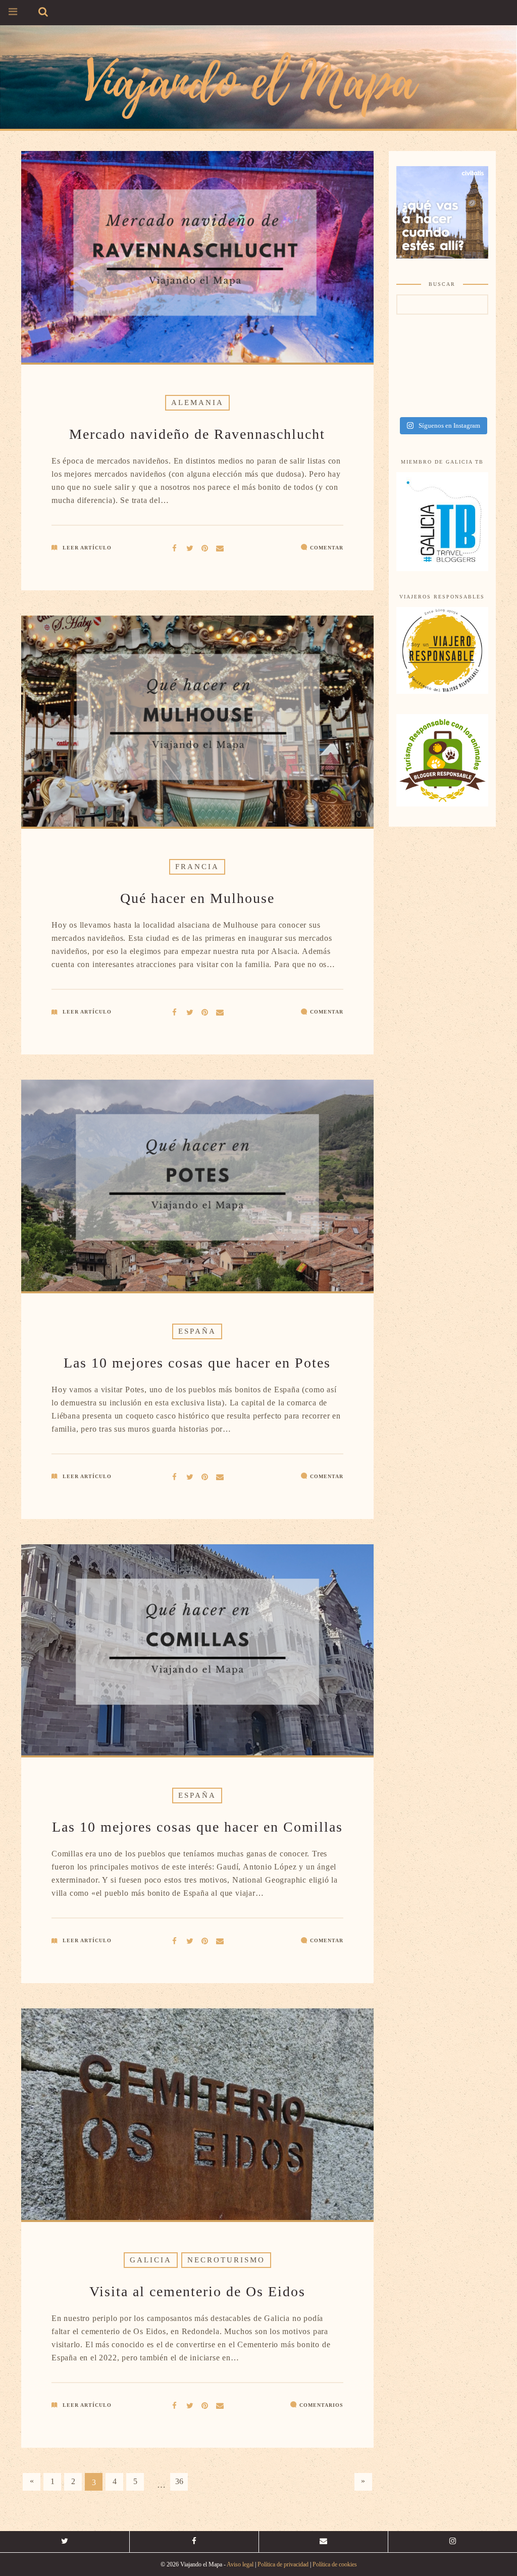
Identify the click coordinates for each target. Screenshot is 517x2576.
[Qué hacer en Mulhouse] (190, 1011)
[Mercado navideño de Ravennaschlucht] (190, 547)
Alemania (197, 402)
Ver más (197, 258)
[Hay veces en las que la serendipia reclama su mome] (419, 376)
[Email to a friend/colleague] (220, 547)
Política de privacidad (283, 2564)
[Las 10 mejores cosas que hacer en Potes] (190, 1476)
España (197, 1331)
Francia (197, 867)
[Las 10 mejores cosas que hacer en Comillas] (190, 1940)
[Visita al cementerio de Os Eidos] (190, 2405)
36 (179, 2481)
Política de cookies (335, 2564)
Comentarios (321, 2405)
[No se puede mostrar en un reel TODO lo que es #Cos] (465, 376)
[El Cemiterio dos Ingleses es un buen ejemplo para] (419, 402)
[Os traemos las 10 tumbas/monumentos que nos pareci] (465, 350)
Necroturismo (226, 2260)
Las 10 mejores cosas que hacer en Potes (197, 1363)
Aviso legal (240, 2564)
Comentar (327, 548)
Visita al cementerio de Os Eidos (197, 2291)
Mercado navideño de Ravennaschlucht (197, 434)
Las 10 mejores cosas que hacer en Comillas (197, 1827)
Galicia (151, 2260)
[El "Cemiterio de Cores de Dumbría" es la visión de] (465, 402)
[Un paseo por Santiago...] (419, 350)
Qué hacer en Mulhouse (197, 898)
